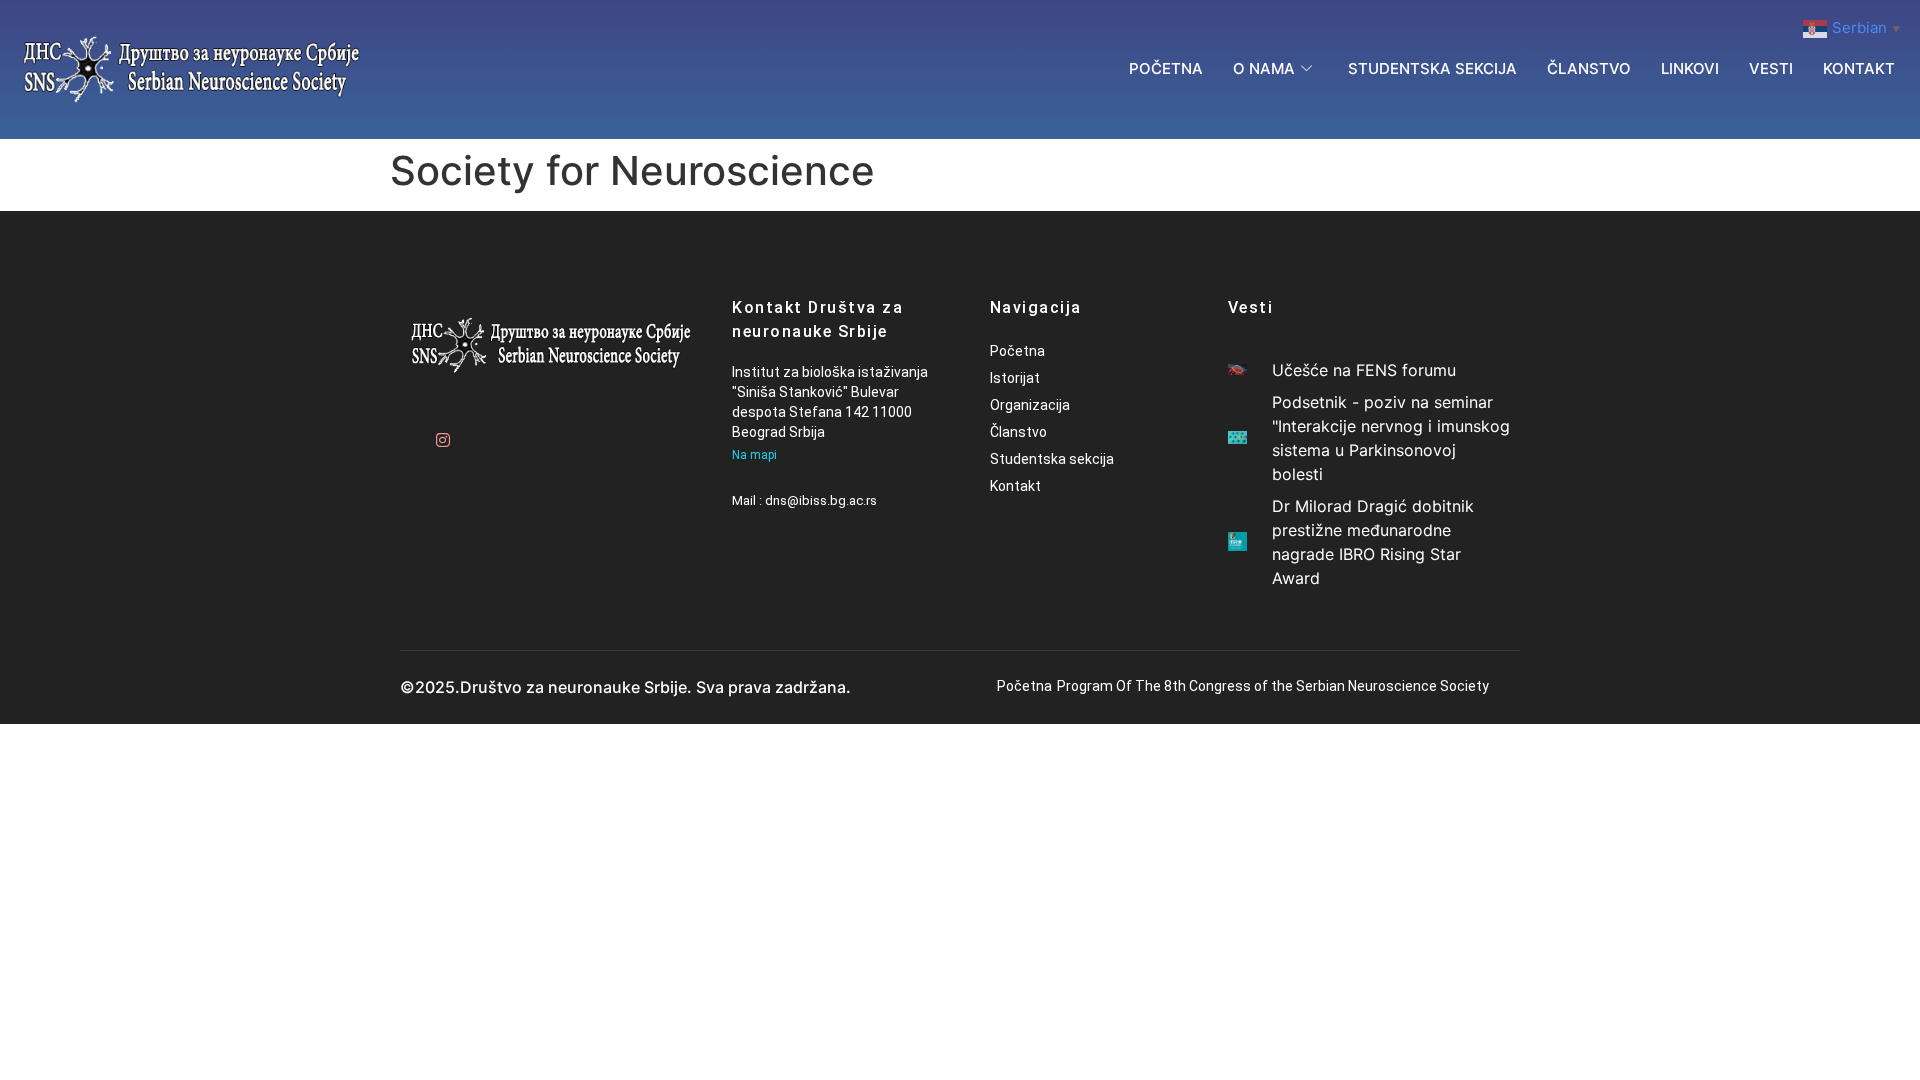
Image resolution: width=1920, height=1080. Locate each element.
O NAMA (1264, 68)
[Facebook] (405, 432)
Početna (1166, 68)
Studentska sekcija (1432, 68)
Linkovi (1690, 68)
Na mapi (754, 455)
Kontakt (1859, 68)
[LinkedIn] (510, 432)
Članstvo (1589, 68)
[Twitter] (475, 432)
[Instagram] (440, 432)
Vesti (1771, 68)
